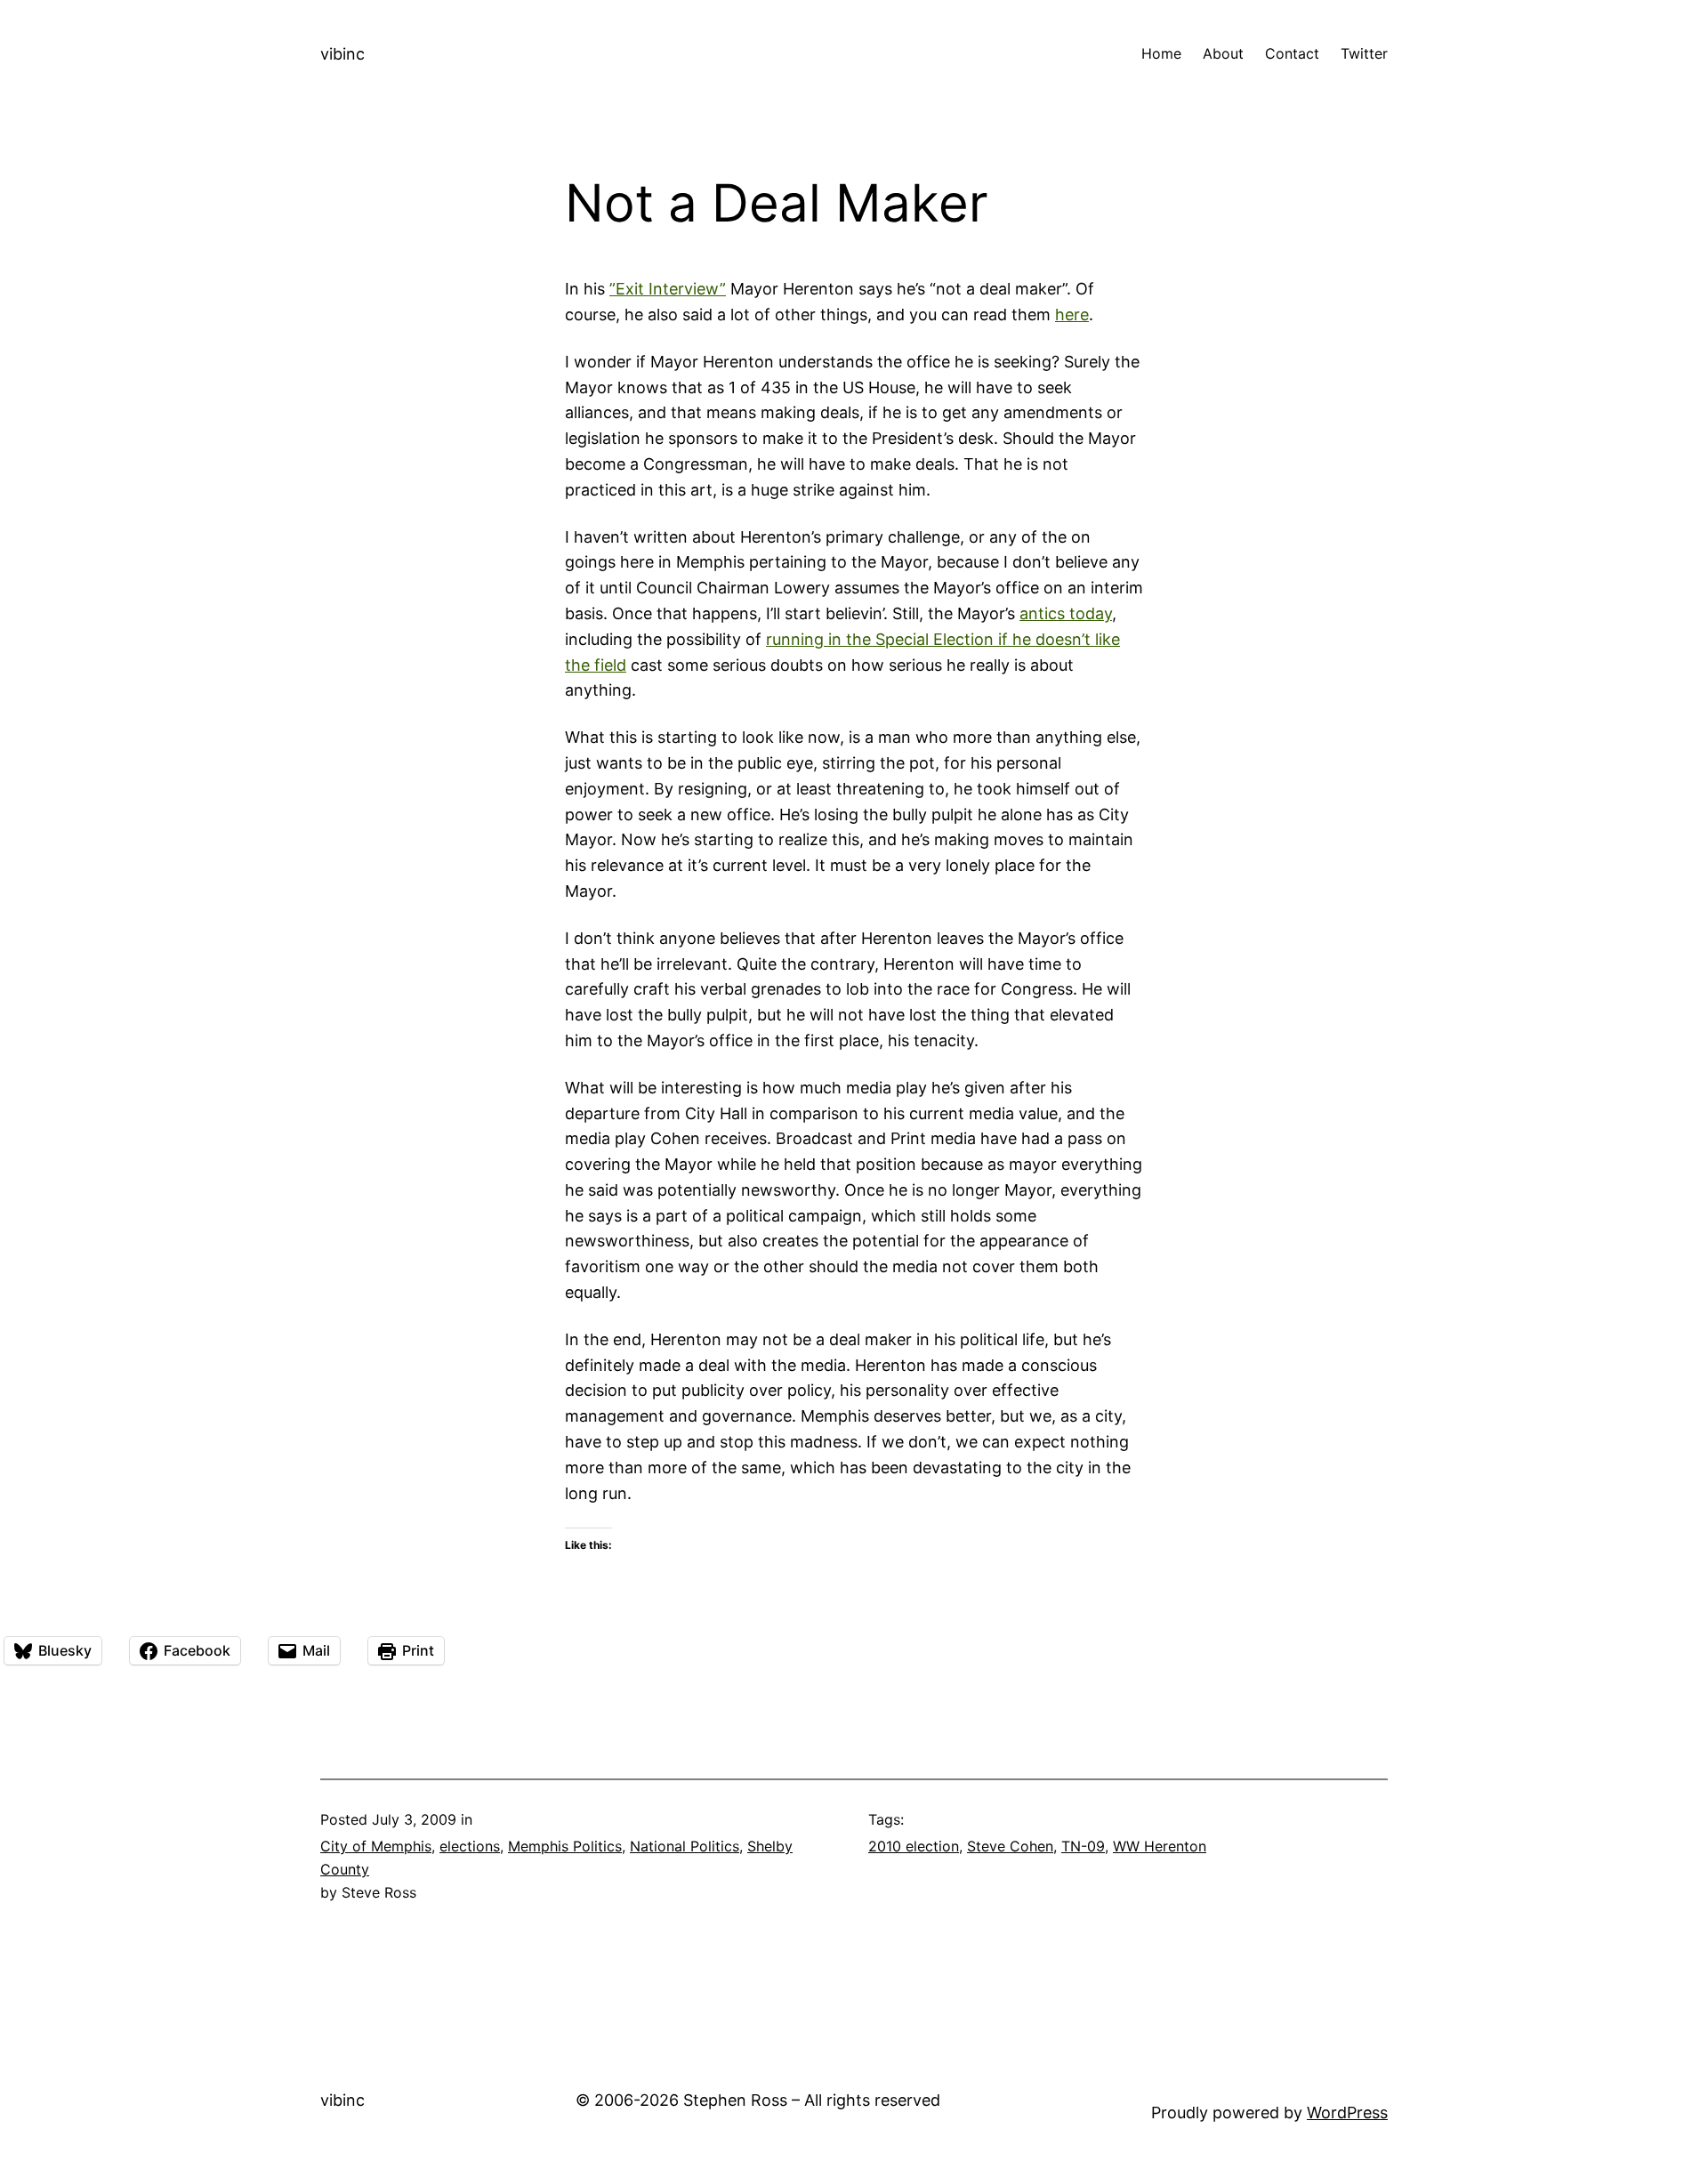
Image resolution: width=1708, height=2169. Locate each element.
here (1072, 314)
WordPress (1347, 2113)
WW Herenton (1160, 1846)
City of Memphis (376, 1846)
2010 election (914, 1846)
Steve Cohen (1010, 1846)
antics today (1066, 613)
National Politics (685, 1846)
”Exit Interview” (668, 289)
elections (470, 1846)
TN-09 (1083, 1846)
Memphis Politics (565, 1846)
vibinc (342, 54)
